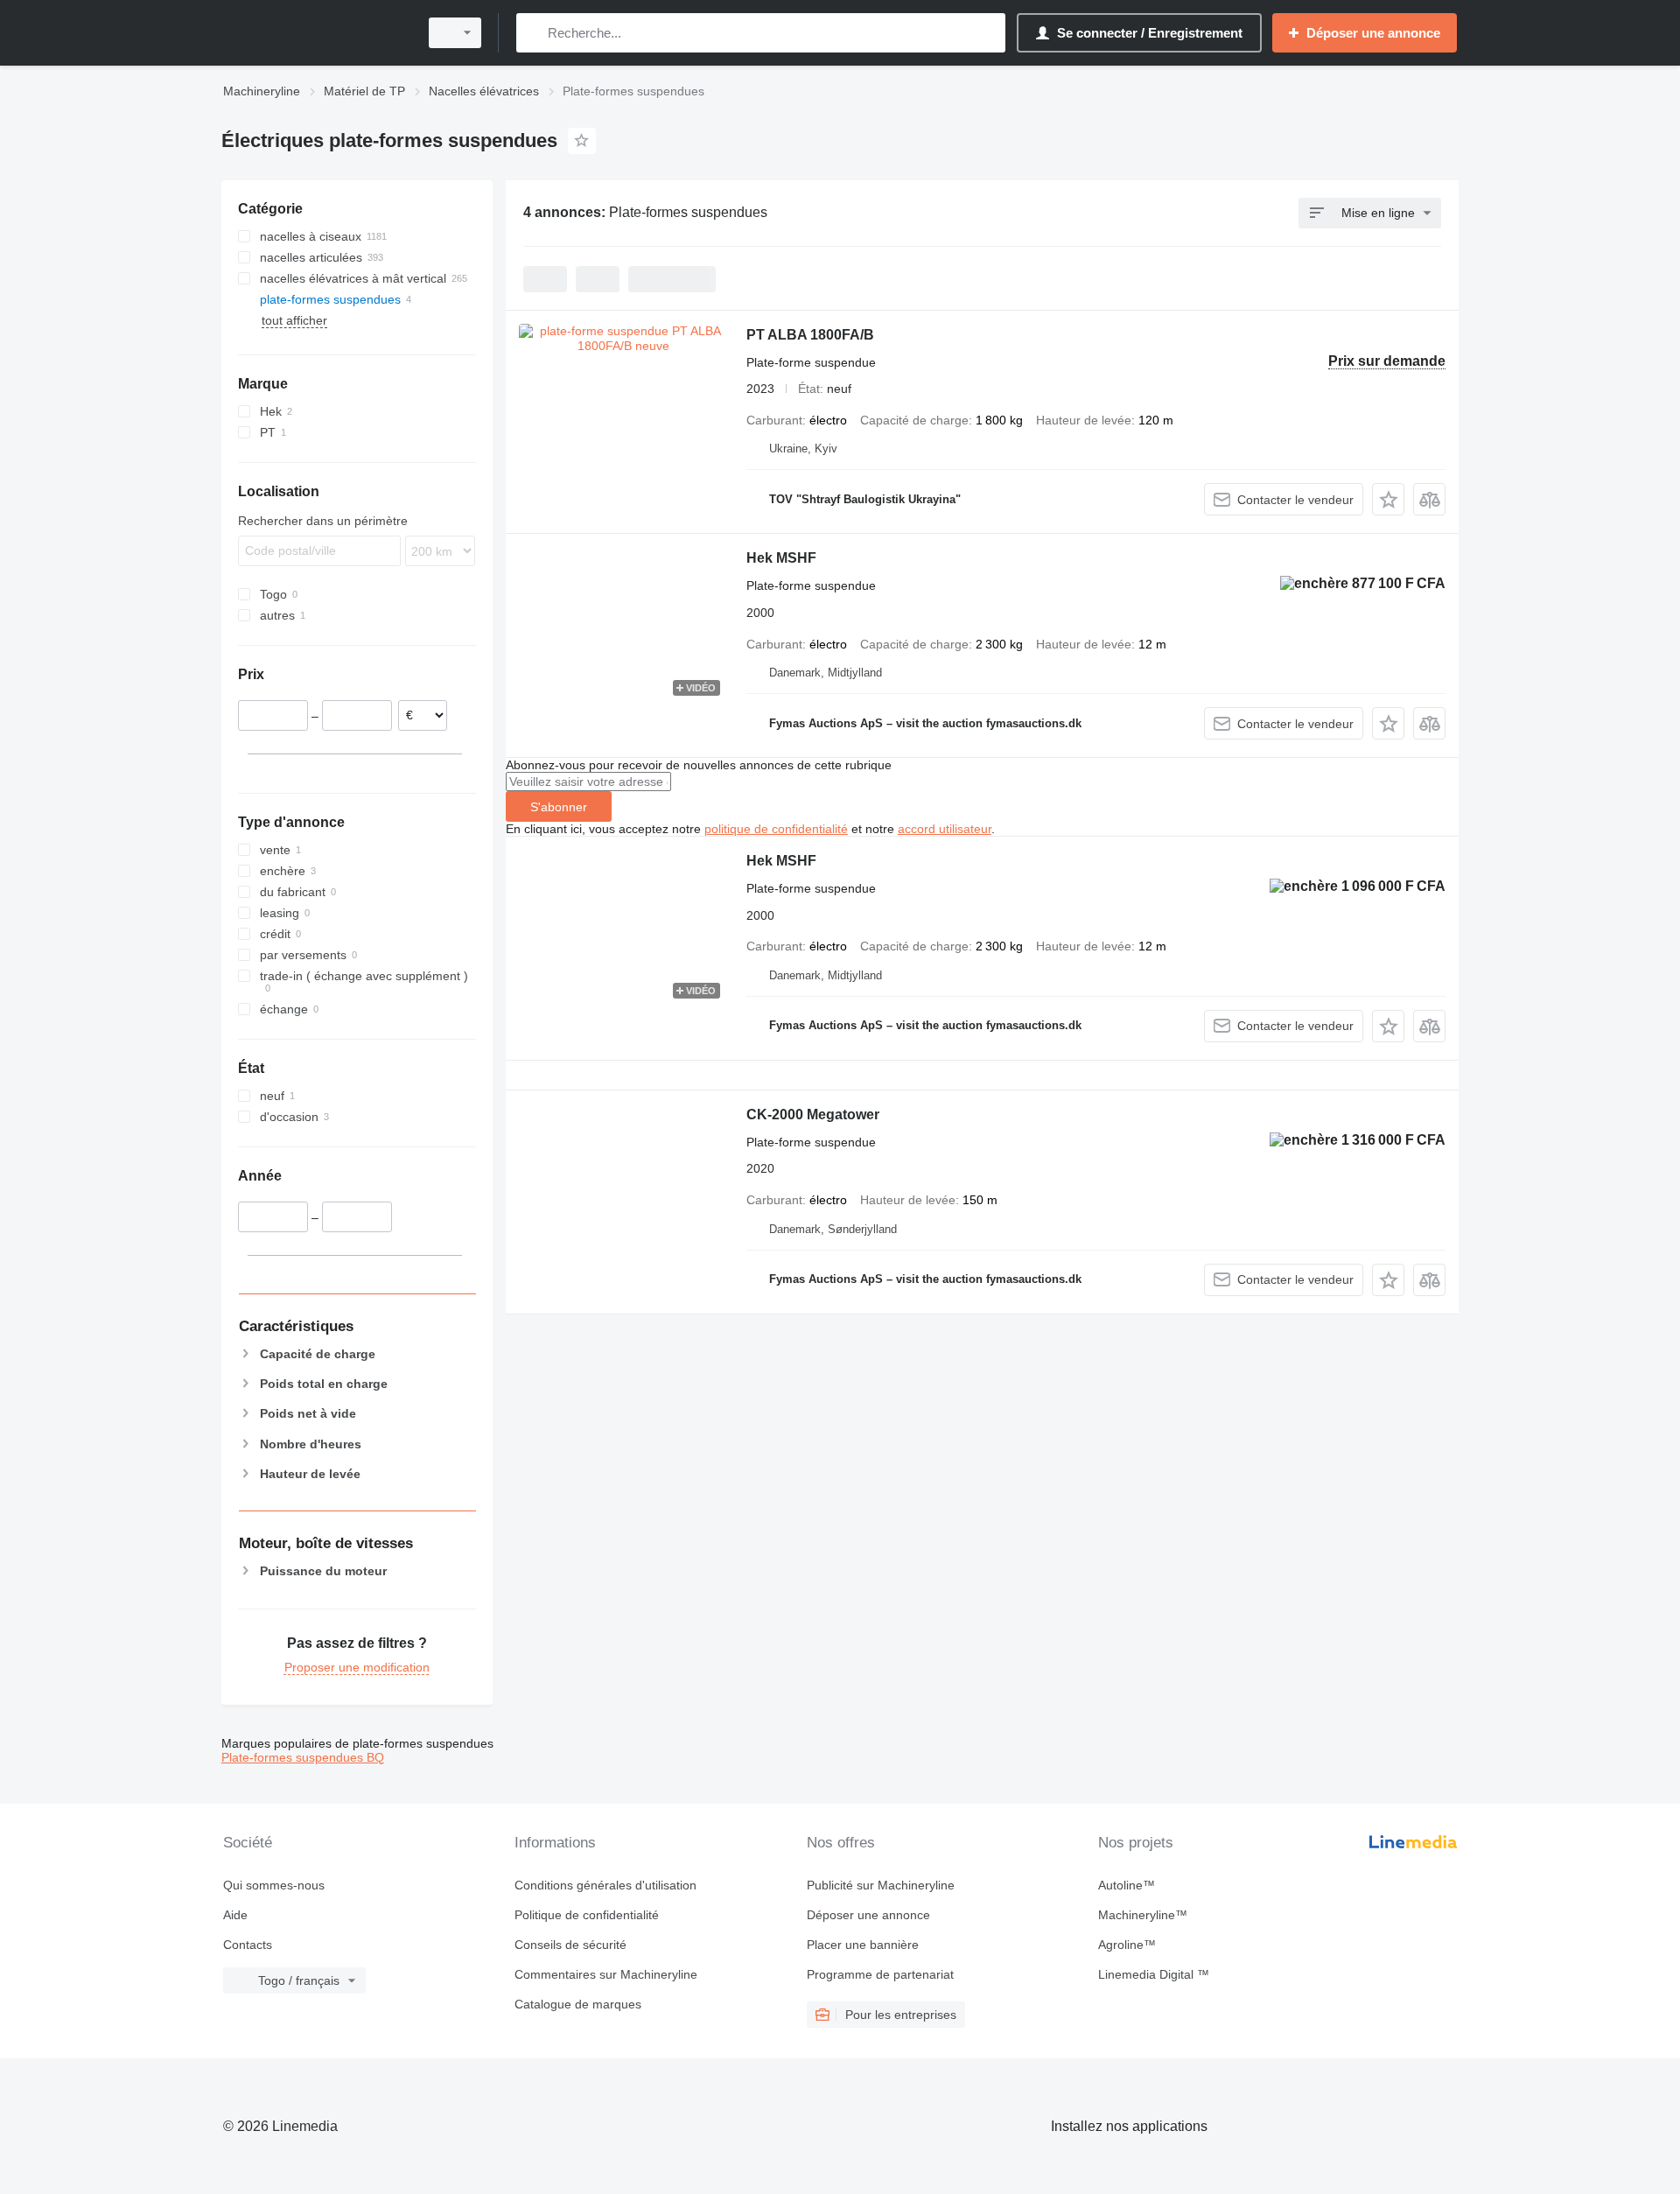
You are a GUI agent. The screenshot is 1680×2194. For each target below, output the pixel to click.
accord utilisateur (945, 829)
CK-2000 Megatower (813, 1115)
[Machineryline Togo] (315, 33)
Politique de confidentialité (587, 1915)
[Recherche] (533, 33)
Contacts (248, 1945)
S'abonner (559, 807)
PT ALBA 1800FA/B (810, 335)
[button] (1388, 499)
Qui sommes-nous (274, 1885)
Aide (235, 1915)
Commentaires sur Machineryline (606, 1974)
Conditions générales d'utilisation (605, 1885)
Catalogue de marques (578, 2004)
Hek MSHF (781, 558)
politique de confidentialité (776, 829)
